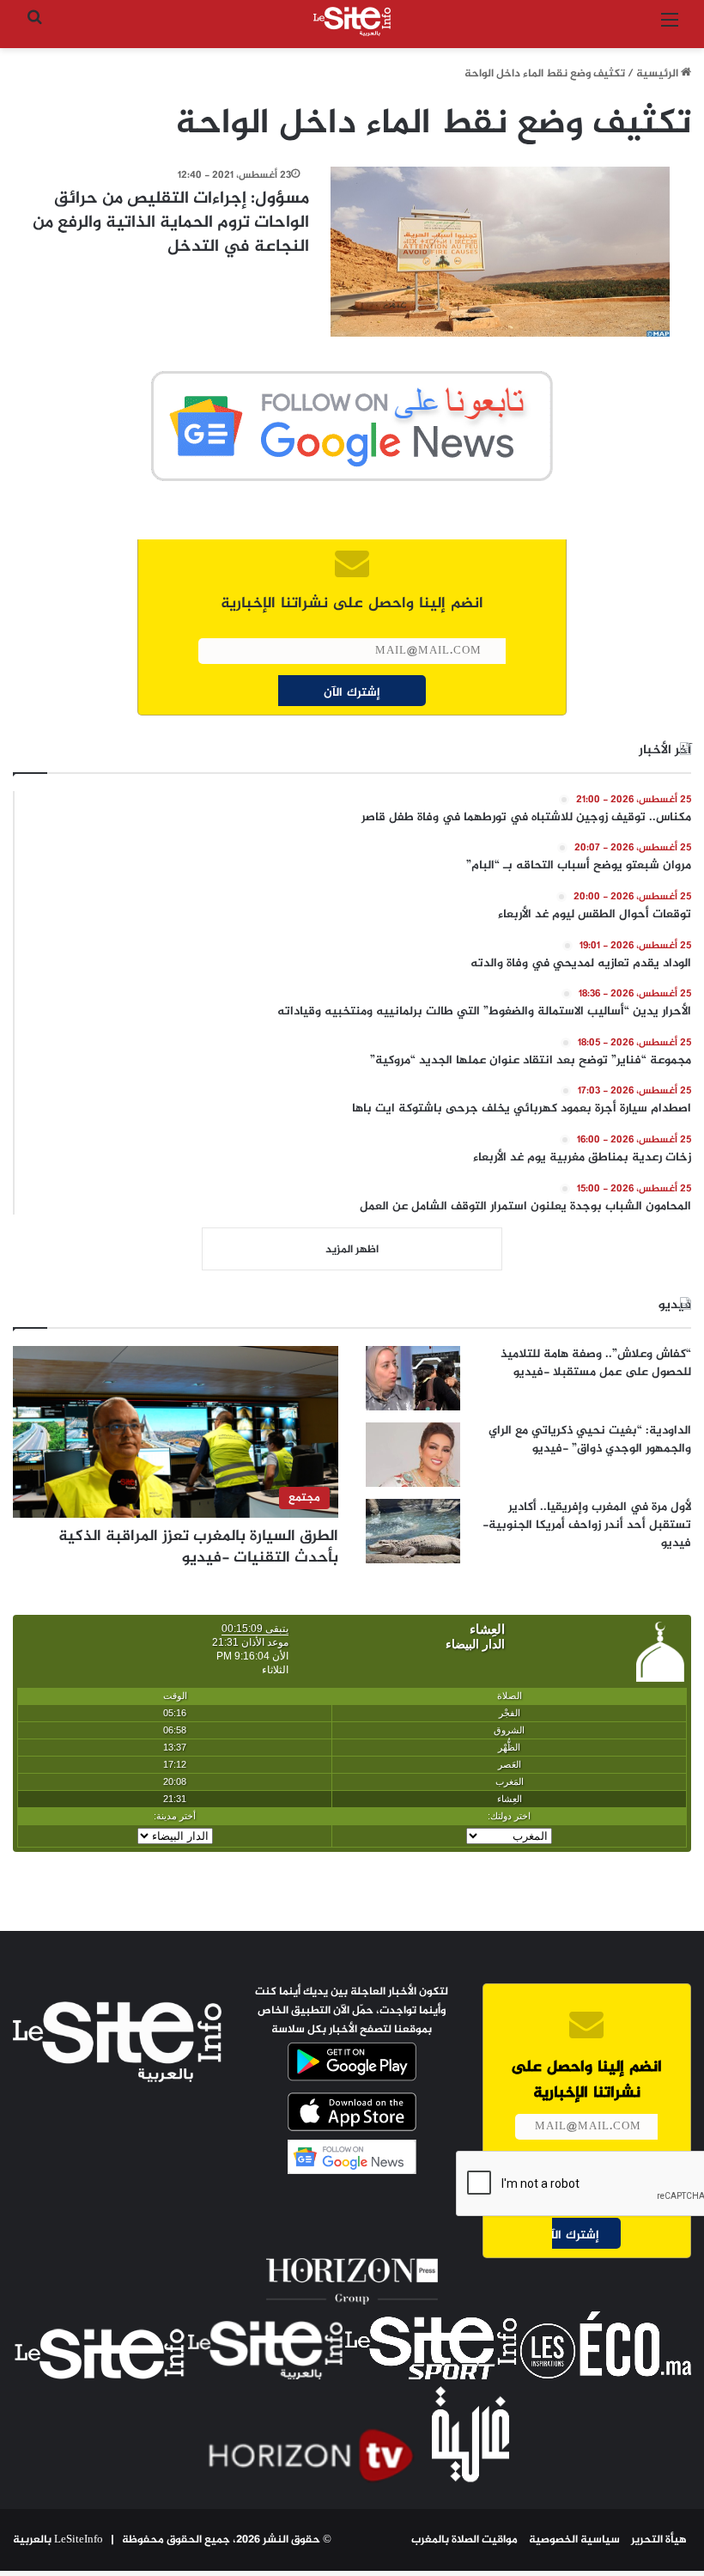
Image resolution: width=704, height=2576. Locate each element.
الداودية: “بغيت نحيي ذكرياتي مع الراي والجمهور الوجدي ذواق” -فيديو (590, 1440)
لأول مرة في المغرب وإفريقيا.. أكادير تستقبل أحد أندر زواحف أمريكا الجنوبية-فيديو (587, 1525)
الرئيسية (658, 74)
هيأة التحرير (659, 2540)
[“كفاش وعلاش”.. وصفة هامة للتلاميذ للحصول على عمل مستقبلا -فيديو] (413, 1378)
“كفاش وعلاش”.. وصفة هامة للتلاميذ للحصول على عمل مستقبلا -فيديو (596, 1363)
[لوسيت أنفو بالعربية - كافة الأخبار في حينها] (352, 21)
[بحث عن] (34, 28)
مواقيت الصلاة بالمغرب (464, 2540)
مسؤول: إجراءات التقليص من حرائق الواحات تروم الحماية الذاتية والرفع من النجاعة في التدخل (171, 223)
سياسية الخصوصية (574, 2540)
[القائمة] (670, 28)
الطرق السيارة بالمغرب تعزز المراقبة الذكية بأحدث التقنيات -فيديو (198, 1547)
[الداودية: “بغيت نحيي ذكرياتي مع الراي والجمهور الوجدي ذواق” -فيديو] (413, 1455)
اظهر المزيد (352, 1250)
